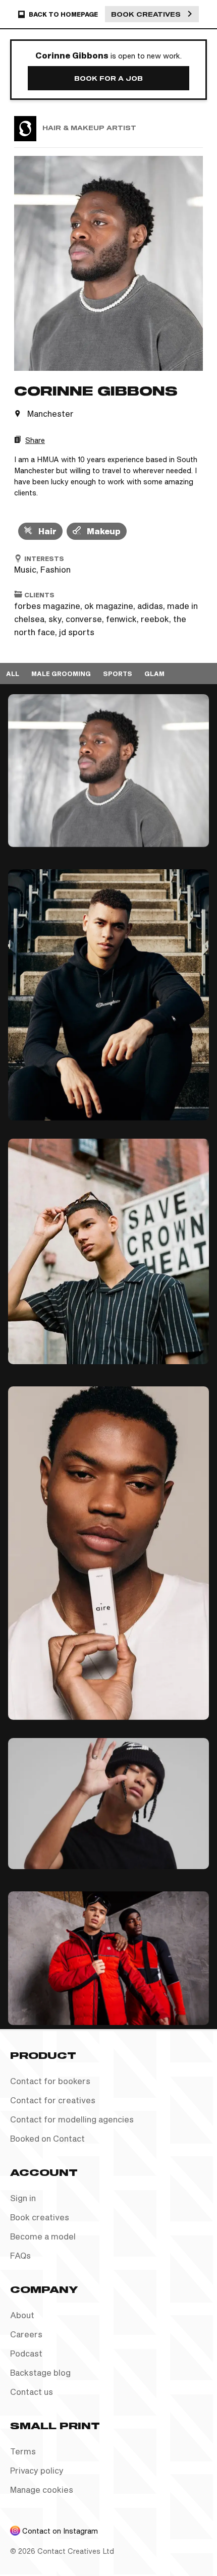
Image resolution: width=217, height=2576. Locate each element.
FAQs (20, 2255)
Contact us (32, 2392)
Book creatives (40, 2217)
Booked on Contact (47, 2138)
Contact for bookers (50, 2081)
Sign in (23, 2198)
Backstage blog (40, 2372)
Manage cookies (42, 2489)
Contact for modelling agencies (72, 2119)
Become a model (43, 2236)
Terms (23, 2451)
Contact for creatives (53, 2100)
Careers (26, 2334)
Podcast (26, 2353)
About (22, 2315)
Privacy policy (37, 2470)
